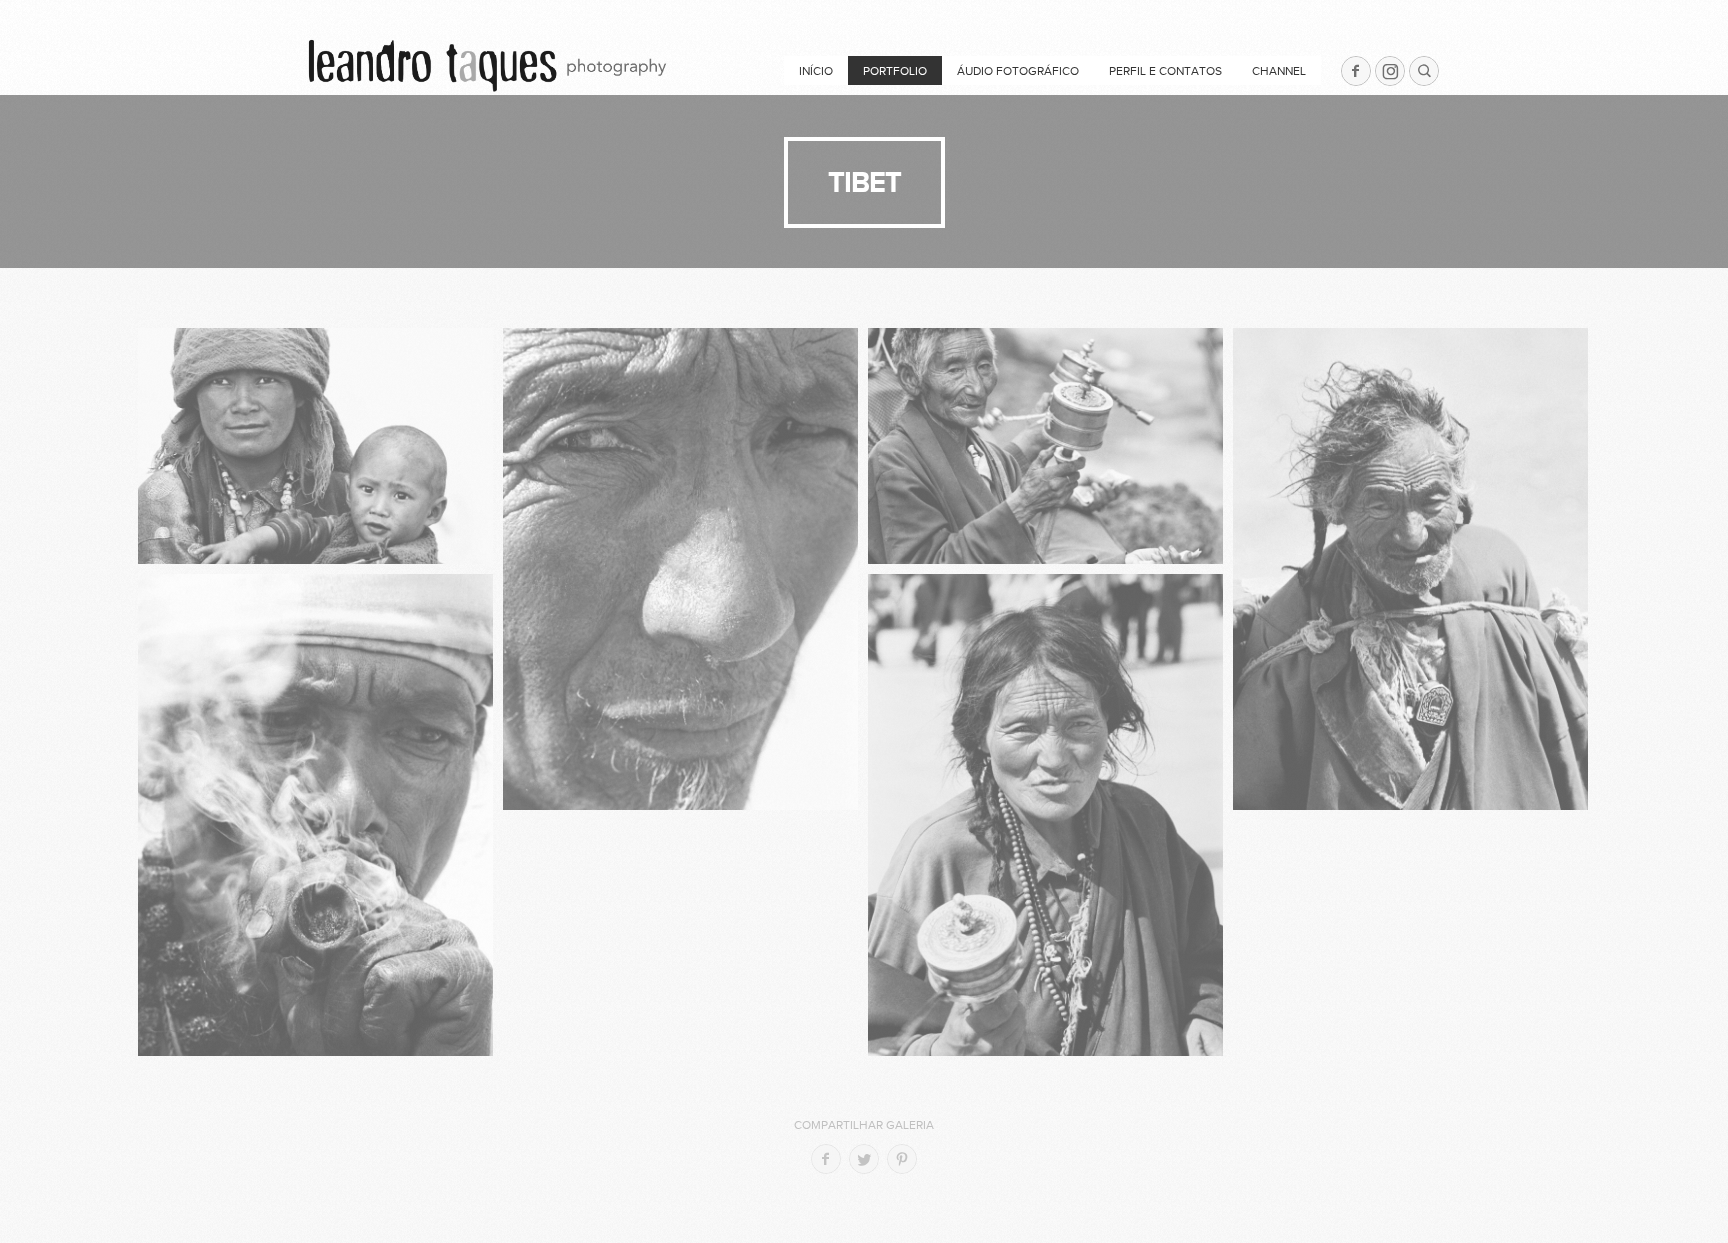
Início (816, 71)
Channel (1279, 71)
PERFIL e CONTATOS (1165, 71)
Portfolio (895, 71)
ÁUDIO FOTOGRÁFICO (1018, 71)
